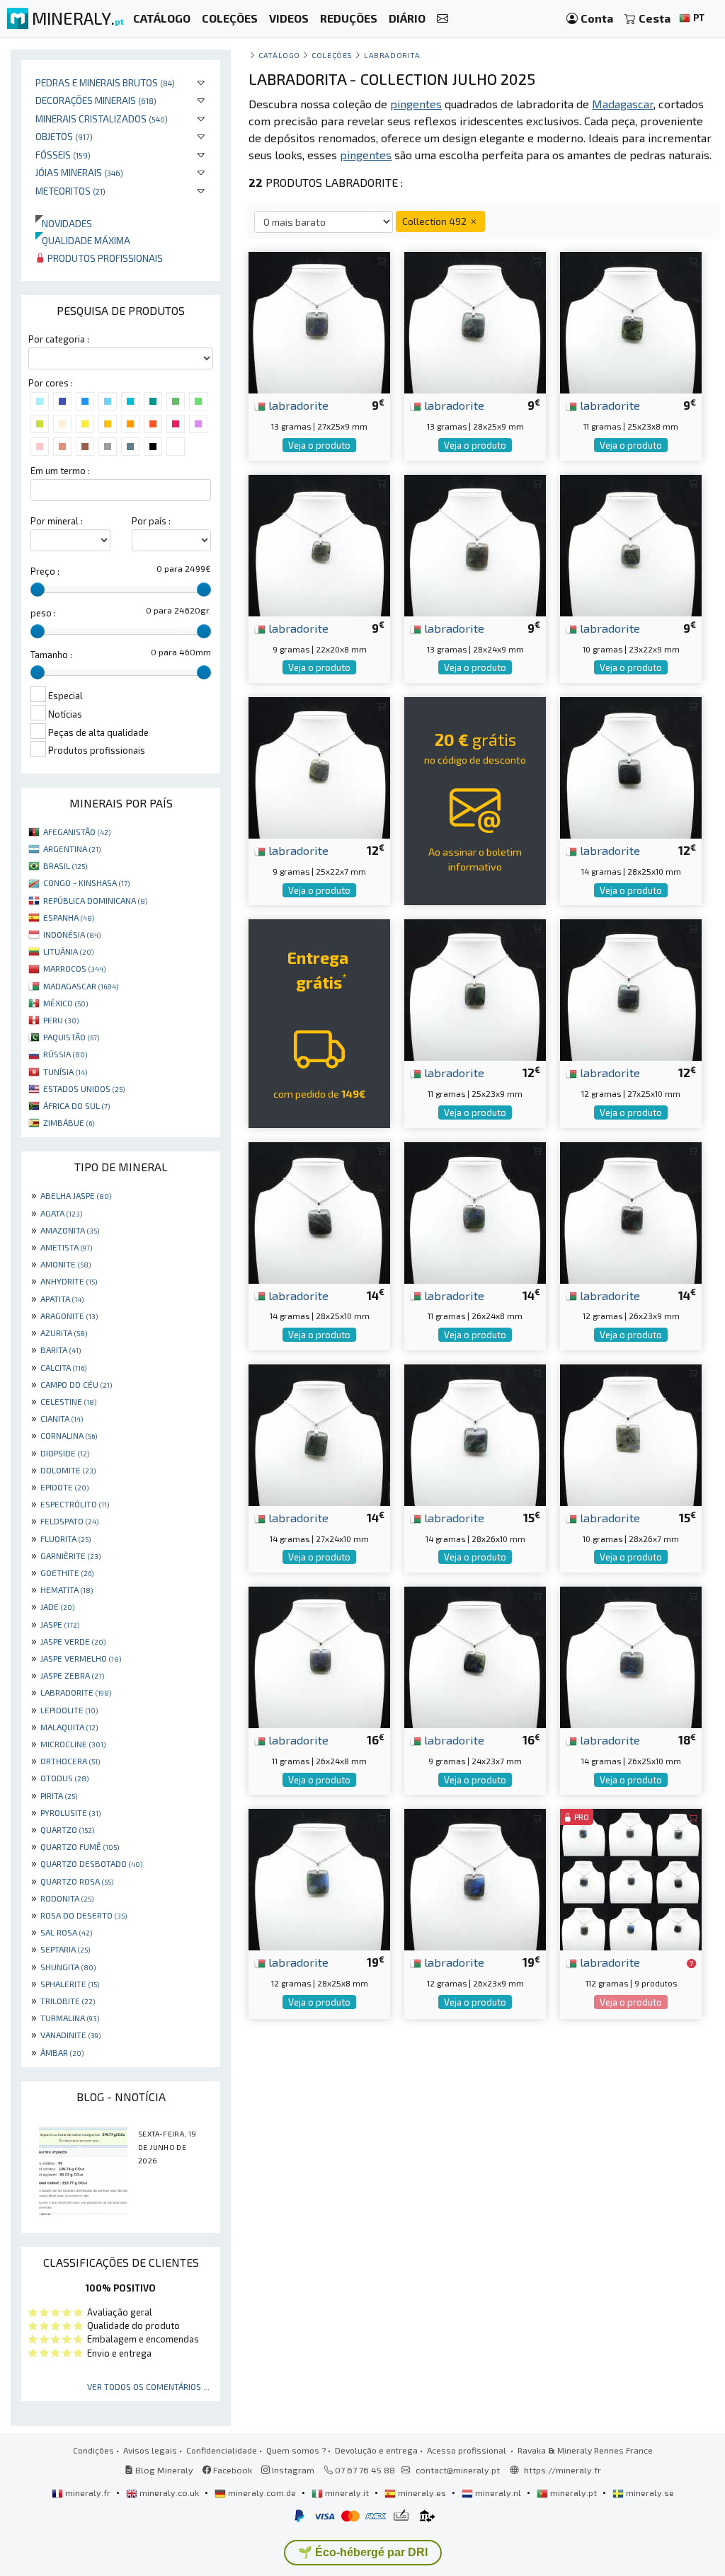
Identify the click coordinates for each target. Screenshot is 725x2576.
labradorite (297, 405)
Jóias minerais (79, 172)
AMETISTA (66, 1247)
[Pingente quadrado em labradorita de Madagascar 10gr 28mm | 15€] (631, 1433)
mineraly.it (347, 2492)
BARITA (61, 1350)
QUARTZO (67, 1829)
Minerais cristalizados (102, 119)
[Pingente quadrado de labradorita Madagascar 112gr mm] (631, 1878)
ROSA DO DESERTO (84, 1915)
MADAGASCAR (81, 986)
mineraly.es (422, 2492)
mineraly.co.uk (169, 2492)
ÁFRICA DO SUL (76, 1105)
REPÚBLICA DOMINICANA (95, 900)
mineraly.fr (88, 2492)
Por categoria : (59, 339)
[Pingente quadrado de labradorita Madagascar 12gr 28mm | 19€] (319, 1878)
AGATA (61, 1213)
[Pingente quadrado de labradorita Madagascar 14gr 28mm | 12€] (631, 766)
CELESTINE (68, 1401)
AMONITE (65, 1264)
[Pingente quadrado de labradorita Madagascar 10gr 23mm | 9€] (631, 544)
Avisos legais (150, 2450)
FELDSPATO (69, 1521)
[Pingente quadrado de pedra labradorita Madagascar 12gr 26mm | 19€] (475, 1878)
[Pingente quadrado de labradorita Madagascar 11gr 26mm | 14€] (475, 1211)
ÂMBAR (62, 2052)
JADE (57, 1606)
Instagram (292, 2470)
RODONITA (67, 1898)
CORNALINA (69, 1435)
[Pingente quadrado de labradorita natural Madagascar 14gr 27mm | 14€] (319, 1433)
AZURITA (64, 1333)
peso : (43, 613)
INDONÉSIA (72, 934)
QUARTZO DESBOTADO (91, 1863)
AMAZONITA (70, 1230)
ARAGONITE (69, 1316)
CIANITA (62, 1418)
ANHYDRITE (69, 1281)
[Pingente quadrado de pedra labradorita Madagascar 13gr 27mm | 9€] (319, 321)
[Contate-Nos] (443, 19)
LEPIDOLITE (69, 1710)
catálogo (279, 55)
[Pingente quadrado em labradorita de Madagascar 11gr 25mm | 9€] (631, 321)
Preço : (45, 571)
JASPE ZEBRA (72, 1675)
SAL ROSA (66, 1932)
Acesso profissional (468, 2450)
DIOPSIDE (65, 1453)
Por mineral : (57, 521)
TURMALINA (70, 2018)
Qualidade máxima (83, 240)
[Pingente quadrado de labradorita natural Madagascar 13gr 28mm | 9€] (475, 321)
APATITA (62, 1299)
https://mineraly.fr (563, 2470)
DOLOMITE (68, 1470)
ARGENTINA (72, 849)
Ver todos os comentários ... (148, 2386)
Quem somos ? (296, 2450)
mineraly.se (649, 2492)
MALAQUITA (69, 1727)
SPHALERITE (70, 1984)
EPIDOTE (64, 1487)
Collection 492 (435, 221)
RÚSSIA (65, 1054)
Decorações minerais (96, 100)
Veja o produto (319, 445)
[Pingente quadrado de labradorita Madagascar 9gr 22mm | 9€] (319, 544)
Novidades (64, 223)
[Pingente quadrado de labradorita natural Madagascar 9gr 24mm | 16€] (475, 1656)
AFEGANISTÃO (77, 832)
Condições (93, 2450)
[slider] (38, 590)
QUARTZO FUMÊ (80, 1846)
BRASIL (65, 866)
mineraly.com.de (262, 2492)
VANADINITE (70, 2035)
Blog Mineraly (163, 2470)
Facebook (232, 2470)
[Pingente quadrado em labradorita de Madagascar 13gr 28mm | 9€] (475, 544)
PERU (61, 1020)
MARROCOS (74, 968)
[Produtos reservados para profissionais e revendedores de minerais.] (691, 1963)
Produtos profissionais (104, 258)
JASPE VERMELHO (81, 1658)
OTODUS (64, 1778)
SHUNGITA (68, 1967)
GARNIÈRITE (70, 1556)
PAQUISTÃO (71, 1037)
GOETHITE (67, 1572)
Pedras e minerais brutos (105, 82)
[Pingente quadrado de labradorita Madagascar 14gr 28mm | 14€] (319, 1211)
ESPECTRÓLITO (75, 1504)
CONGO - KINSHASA (86, 882)
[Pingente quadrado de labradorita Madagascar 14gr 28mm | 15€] (475, 1433)
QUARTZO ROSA (77, 1881)
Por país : (151, 521)
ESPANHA (69, 917)
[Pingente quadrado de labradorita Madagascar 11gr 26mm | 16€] (319, 1656)
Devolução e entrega (376, 2450)
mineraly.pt (573, 2492)
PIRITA (59, 1795)
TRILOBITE (68, 2001)
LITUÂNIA (68, 951)
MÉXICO (65, 1003)
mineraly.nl (498, 2492)
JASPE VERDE (73, 1641)
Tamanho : (51, 655)
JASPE (60, 1624)
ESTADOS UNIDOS (84, 1088)
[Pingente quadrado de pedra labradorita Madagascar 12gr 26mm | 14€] (631, 1211)
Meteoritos (70, 191)
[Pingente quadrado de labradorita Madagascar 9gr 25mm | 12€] (319, 766)
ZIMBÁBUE (69, 1122)
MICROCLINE (73, 1744)
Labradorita (392, 55)
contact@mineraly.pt (458, 2470)
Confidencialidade (222, 2450)
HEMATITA (67, 1589)
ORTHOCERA (70, 1761)
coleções (332, 55)
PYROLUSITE (70, 1812)
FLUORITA (65, 1539)
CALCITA (63, 1367)
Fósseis (63, 155)
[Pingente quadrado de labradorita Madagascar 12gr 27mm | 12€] (631, 988)
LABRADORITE (76, 1692)
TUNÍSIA (65, 1071)
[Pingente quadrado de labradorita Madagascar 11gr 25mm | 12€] (475, 988)
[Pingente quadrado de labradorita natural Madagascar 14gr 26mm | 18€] (631, 1656)
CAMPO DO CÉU (76, 1384)
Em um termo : (60, 471)
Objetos (64, 136)
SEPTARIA (65, 1949)
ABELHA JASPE (76, 1195)
